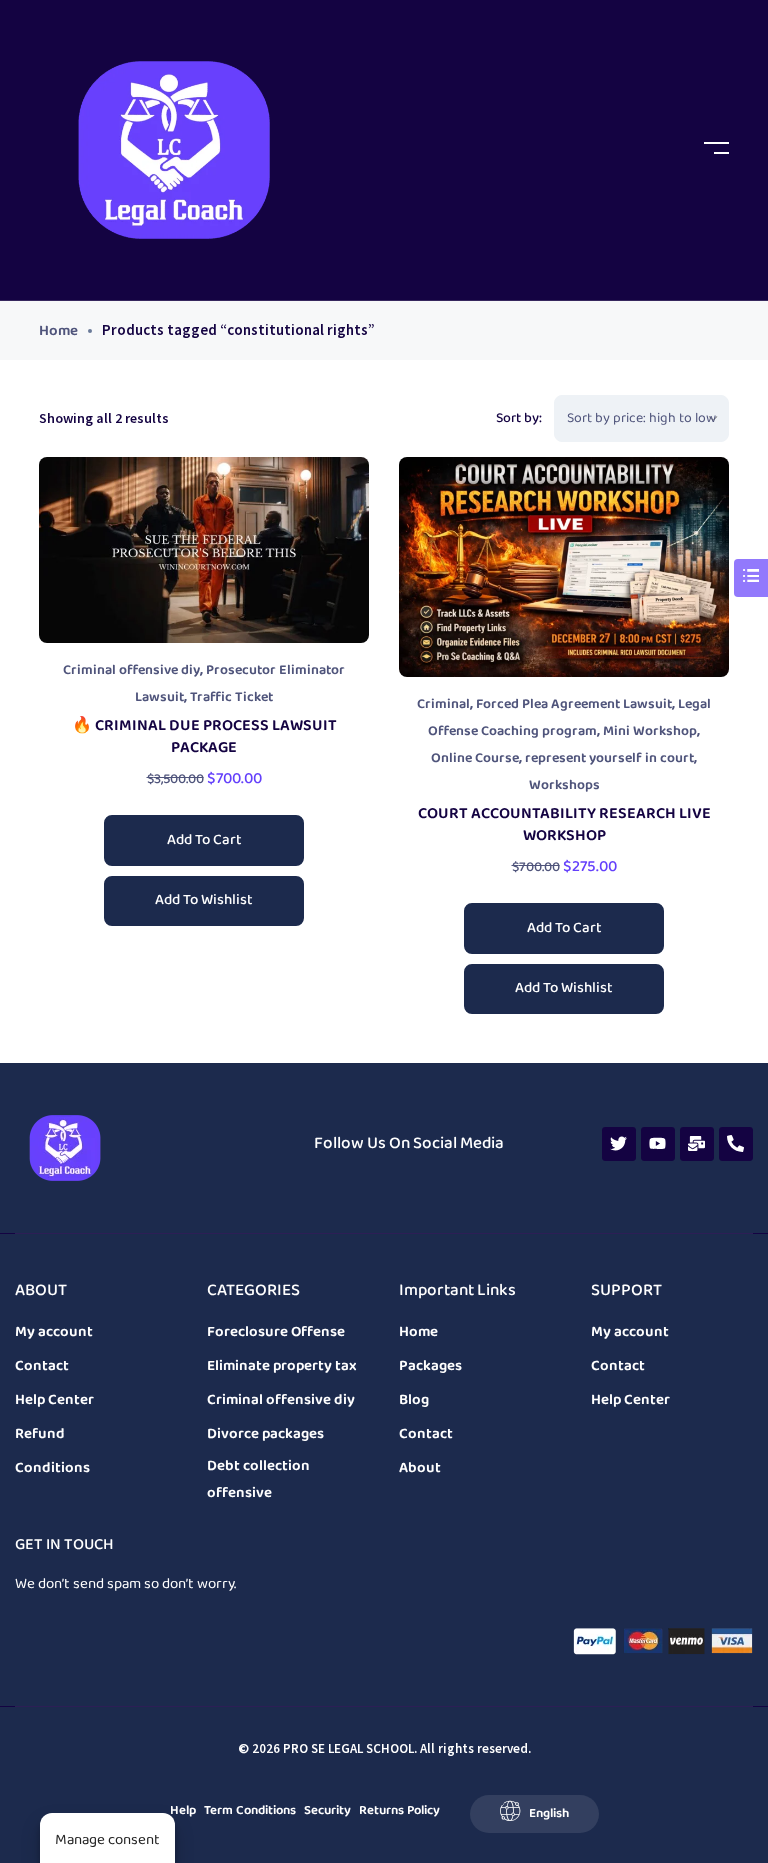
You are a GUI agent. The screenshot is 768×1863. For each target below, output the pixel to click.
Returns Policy (399, 1810)
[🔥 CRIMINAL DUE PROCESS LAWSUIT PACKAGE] (204, 550)
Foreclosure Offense (276, 1332)
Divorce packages (265, 1434)
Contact (42, 1366)
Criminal (443, 704)
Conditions (52, 1468)
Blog (414, 1400)
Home (58, 331)
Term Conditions (250, 1810)
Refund (40, 1434)
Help (183, 1810)
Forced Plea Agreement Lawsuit (574, 704)
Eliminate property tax (282, 1366)
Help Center (54, 1400)
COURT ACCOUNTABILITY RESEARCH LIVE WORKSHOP (564, 825)
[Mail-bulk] (697, 1144)
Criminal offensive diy (131, 670)
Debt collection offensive (258, 1479)
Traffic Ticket (231, 697)
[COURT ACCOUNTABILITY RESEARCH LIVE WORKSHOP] (564, 567)
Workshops (564, 785)
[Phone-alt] (736, 1144)
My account (54, 1332)
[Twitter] (619, 1144)
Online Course (475, 758)
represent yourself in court (609, 758)
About (420, 1468)
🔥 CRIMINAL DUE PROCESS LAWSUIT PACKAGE (204, 737)
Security (327, 1810)
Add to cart (204, 840)
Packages (430, 1366)
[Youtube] (658, 1144)
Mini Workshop (650, 731)
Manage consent (107, 1840)
